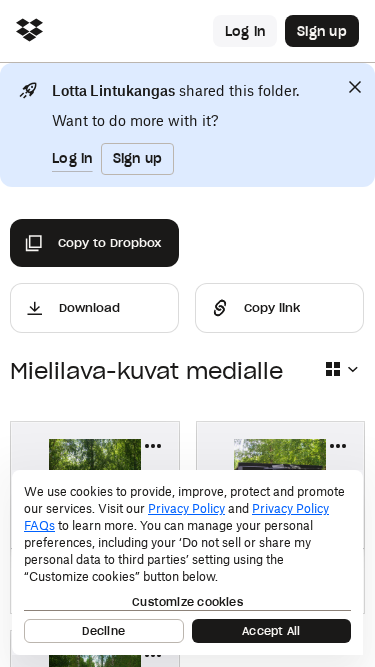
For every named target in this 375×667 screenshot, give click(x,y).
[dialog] (187, 562)
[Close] (355, 87)
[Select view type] (341, 369)
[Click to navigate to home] (29, 31)
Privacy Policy (186, 508)
